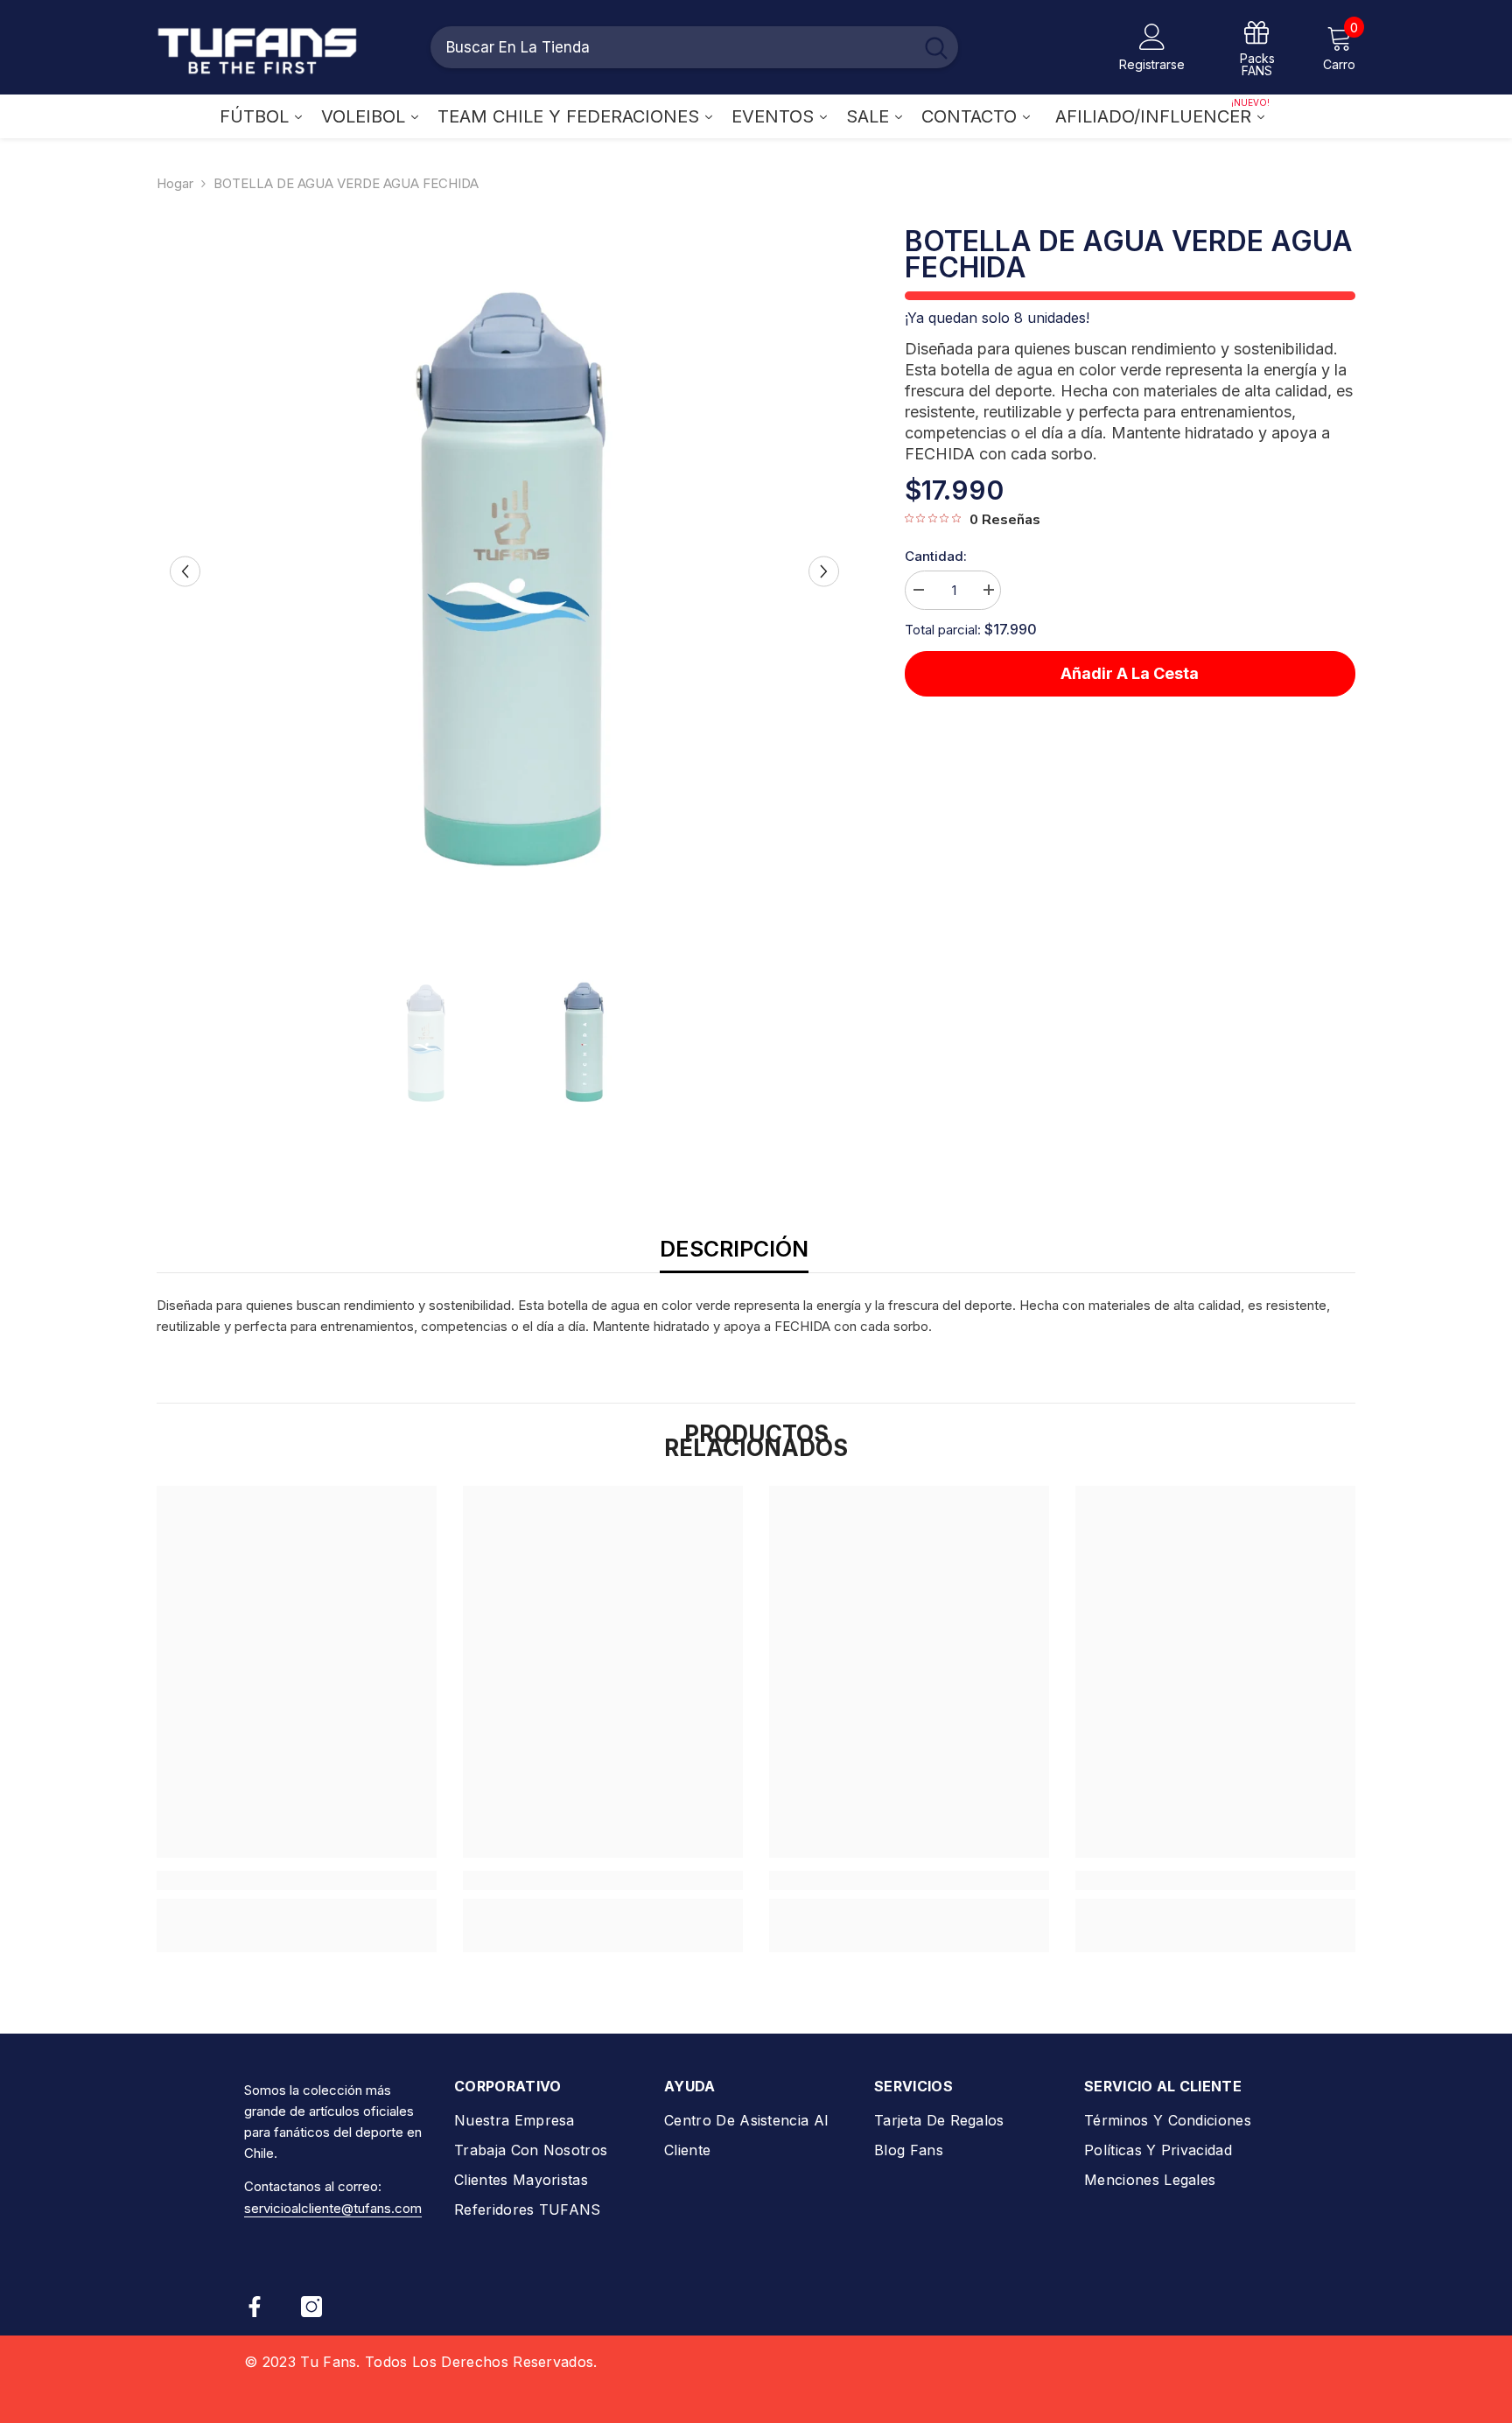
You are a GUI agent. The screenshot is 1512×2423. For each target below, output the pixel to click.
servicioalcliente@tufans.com (333, 2208)
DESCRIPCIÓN (734, 1249)
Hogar (175, 183)
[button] (185, 571)
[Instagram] (311, 2307)
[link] (297, 1880)
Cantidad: (936, 556)
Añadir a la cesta (1130, 673)
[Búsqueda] (694, 47)
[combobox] (672, 47)
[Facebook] (255, 2307)
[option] (504, 571)
